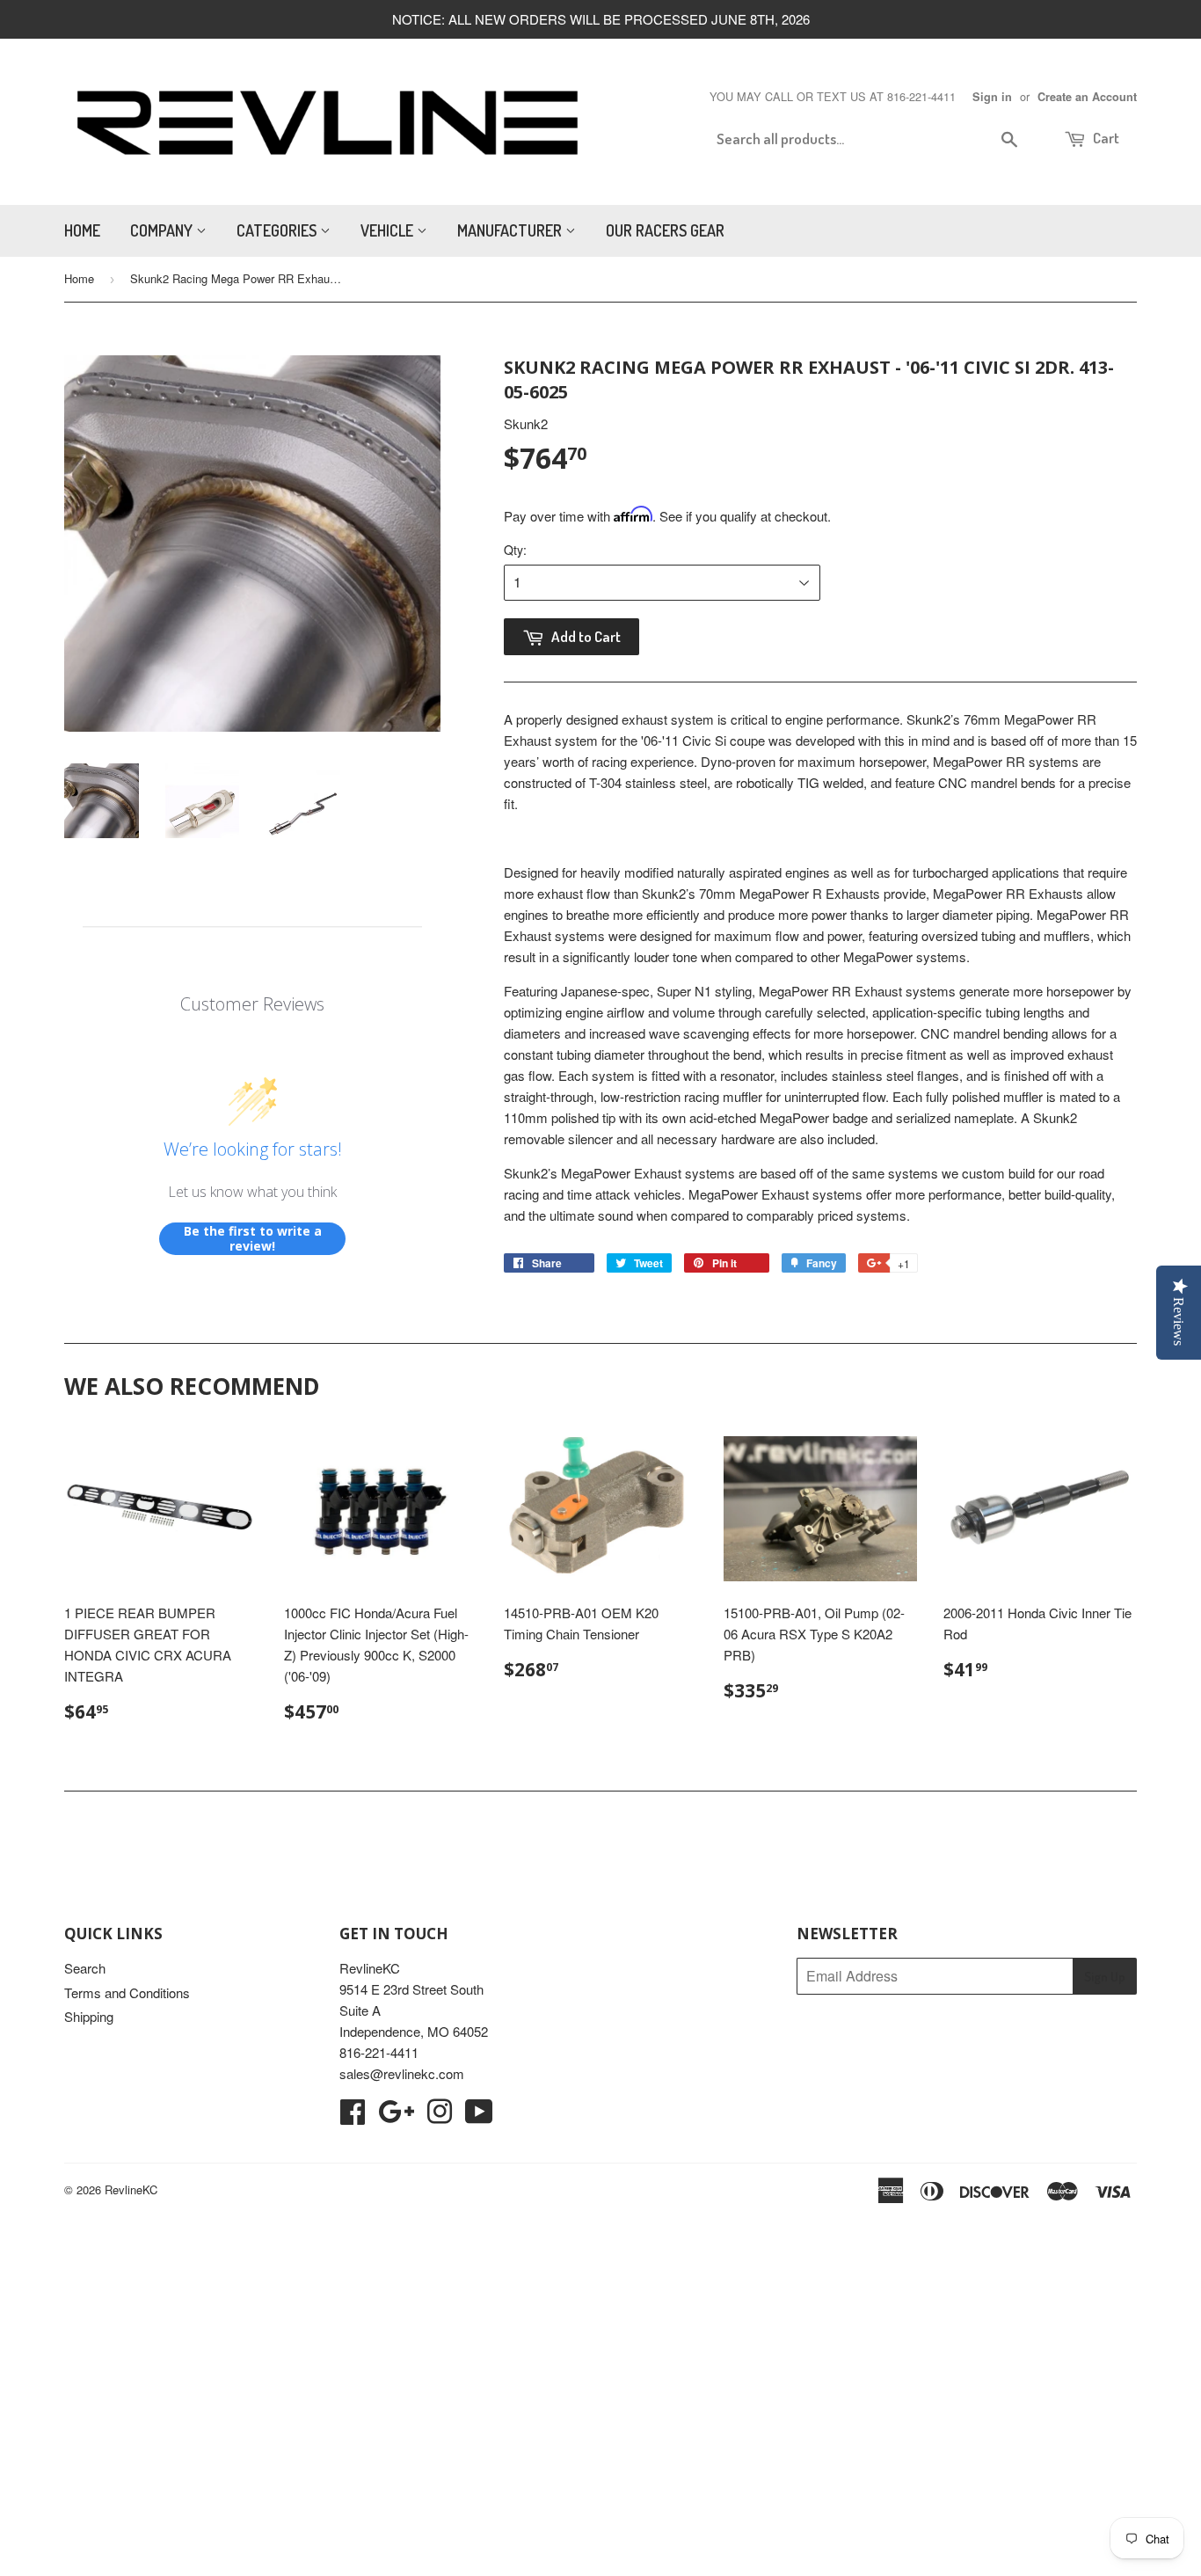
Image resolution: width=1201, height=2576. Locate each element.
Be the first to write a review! (253, 1239)
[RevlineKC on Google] (396, 2116)
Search (85, 1968)
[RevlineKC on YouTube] (479, 2116)
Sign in (992, 97)
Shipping (89, 2016)
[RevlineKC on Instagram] (440, 2116)
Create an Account (1087, 97)
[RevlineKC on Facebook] (353, 2116)
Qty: (515, 550)
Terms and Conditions (127, 1992)
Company (163, 230)
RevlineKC (131, 2189)
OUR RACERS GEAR (665, 230)
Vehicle (389, 230)
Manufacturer (511, 230)
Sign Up (1105, 1977)
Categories (278, 230)
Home (82, 230)
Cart (1105, 138)
